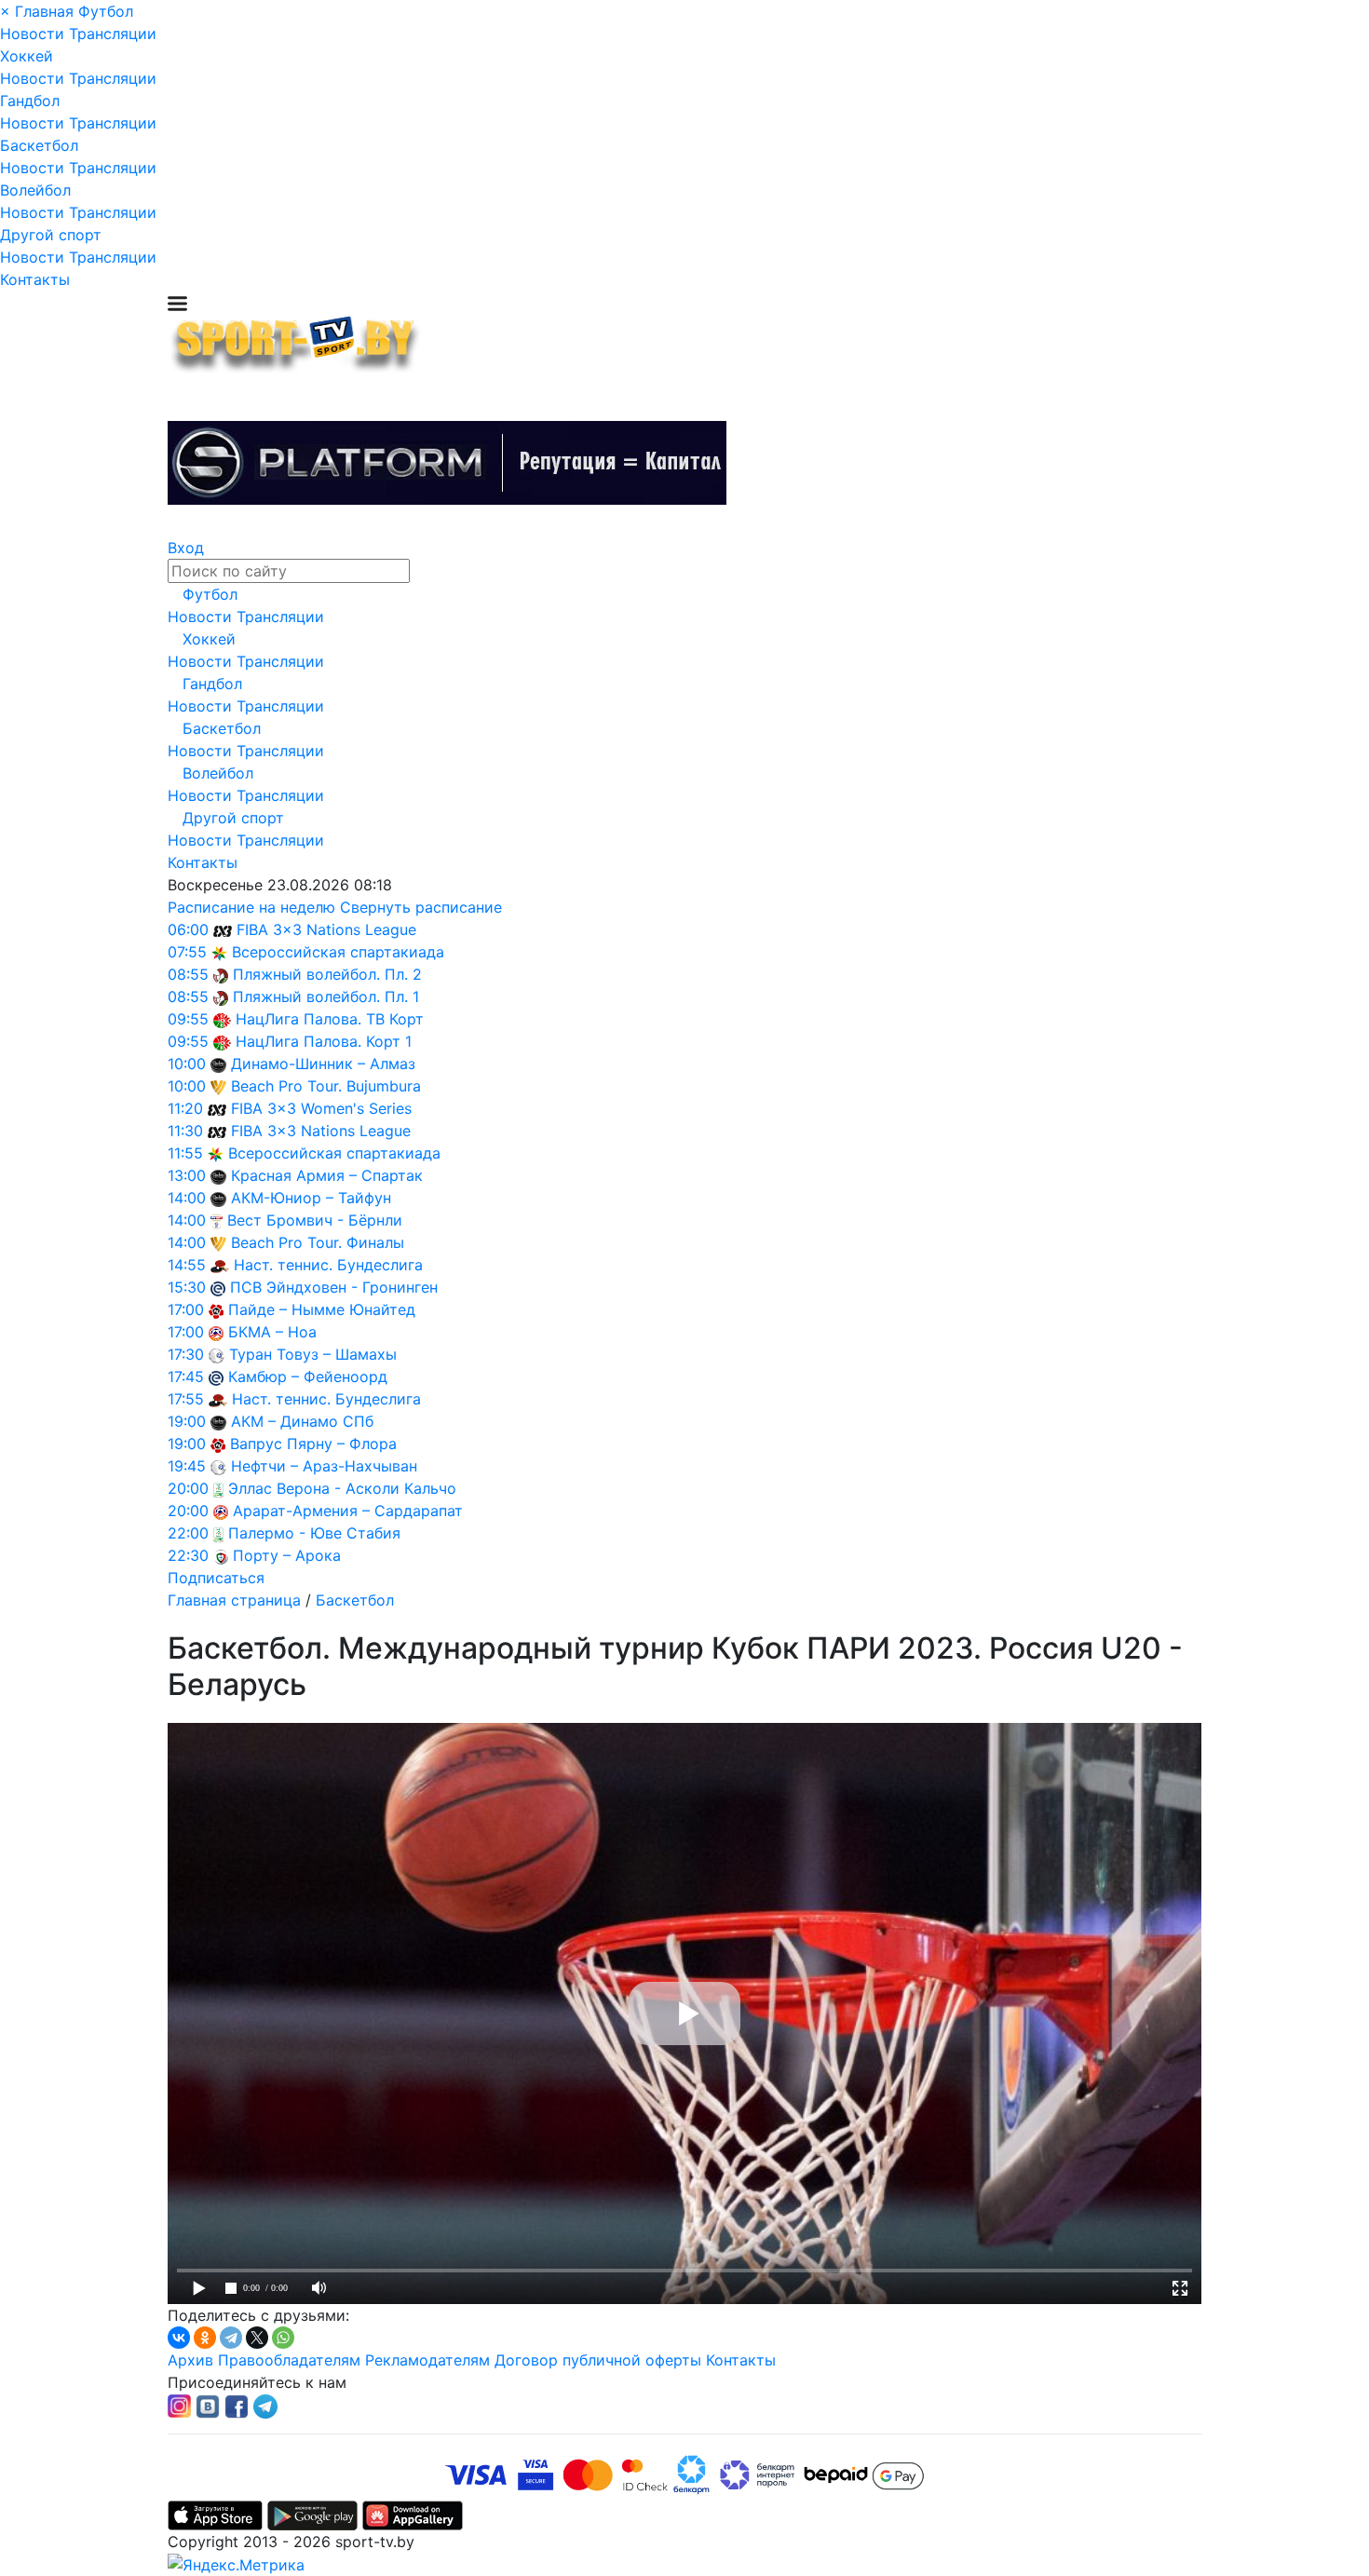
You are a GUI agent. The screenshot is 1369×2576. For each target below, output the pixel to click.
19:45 (187, 1466)
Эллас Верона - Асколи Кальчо (342, 1488)
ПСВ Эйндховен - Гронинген (334, 1287)
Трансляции (113, 34)
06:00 (188, 929)
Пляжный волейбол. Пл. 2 (327, 974)
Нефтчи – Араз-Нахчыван (324, 1466)
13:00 (187, 1175)
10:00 (187, 1064)
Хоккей (27, 56)
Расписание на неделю (251, 907)
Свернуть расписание (421, 907)
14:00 (187, 1198)
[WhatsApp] (283, 2338)
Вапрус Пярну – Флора (313, 1444)
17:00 (186, 1309)
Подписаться (216, 1578)
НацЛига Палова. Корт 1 (324, 1041)
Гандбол (30, 101)
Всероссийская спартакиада (338, 952)
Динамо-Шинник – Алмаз (323, 1064)
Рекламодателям (427, 2360)
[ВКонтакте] (179, 2338)
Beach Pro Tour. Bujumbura (326, 1086)
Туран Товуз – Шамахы (313, 1354)
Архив (190, 2360)
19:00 (187, 1421)
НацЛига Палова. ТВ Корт (330, 1019)
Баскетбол (39, 145)
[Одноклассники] (205, 2338)
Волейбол (35, 190)
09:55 (188, 1019)
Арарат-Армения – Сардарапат (348, 1511)
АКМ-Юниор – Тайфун (311, 1198)
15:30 (187, 1287)
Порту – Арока (287, 1555)
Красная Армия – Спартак (327, 1175)
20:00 (188, 1488)
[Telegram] (231, 2338)
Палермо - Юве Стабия (314, 1533)
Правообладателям (289, 2360)
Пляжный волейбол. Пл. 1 (326, 997)
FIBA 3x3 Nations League (326, 929)
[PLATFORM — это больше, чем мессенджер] (447, 463)
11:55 (185, 1153)
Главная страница (234, 1600)
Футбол (106, 11)
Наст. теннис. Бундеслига (328, 1265)
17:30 (186, 1354)
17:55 (186, 1399)
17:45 (186, 1376)
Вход (186, 548)
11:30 (185, 1131)
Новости (32, 34)
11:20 (185, 1108)
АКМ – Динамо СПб (302, 1421)
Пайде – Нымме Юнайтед (322, 1309)
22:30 (188, 1555)
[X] (257, 2338)
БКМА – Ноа (272, 1332)
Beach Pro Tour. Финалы (318, 1242)
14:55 (187, 1265)
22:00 (188, 1533)
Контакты (35, 279)
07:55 (187, 952)
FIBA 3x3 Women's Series (321, 1108)
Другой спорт (51, 235)
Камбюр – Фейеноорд (308, 1376)
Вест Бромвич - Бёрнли (315, 1220)
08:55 (188, 974)
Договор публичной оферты (598, 2360)
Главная (44, 11)
